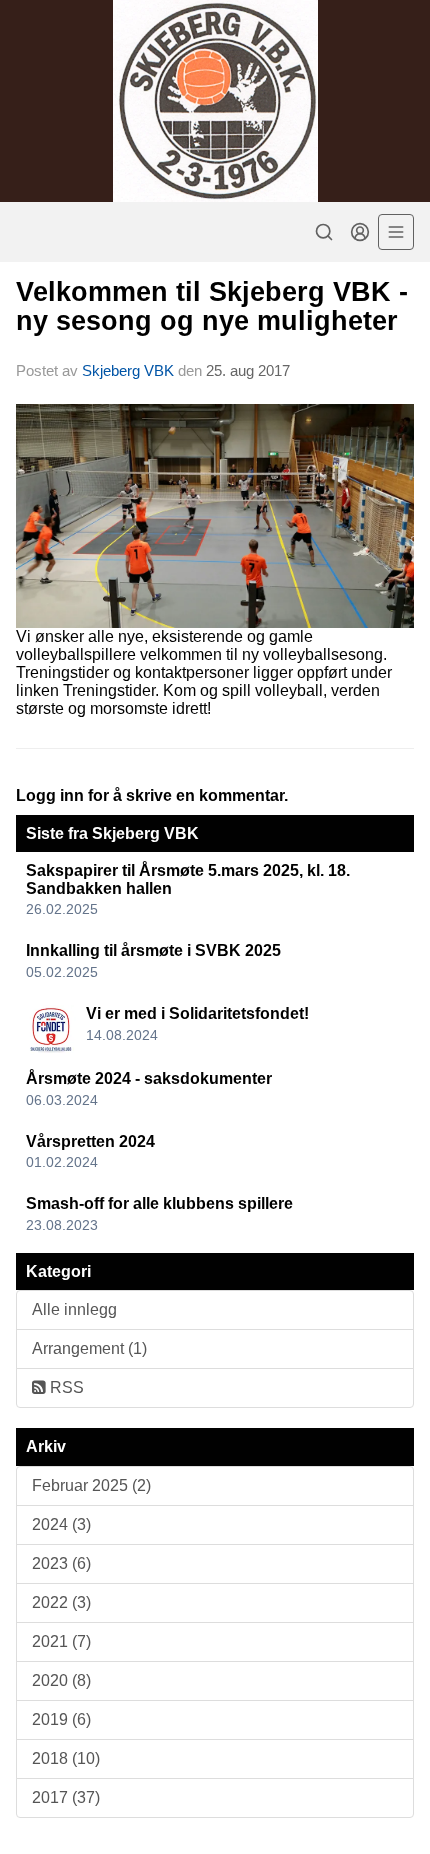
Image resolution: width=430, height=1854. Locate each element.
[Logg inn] (360, 232)
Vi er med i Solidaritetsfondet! (197, 1013)
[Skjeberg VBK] (215, 101)
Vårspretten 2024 (90, 1141)
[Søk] (324, 232)
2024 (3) (61, 1524)
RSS (65, 1387)
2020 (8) (61, 1680)
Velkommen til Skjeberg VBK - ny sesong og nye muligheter (212, 306)
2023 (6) (61, 1563)
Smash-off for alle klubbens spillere (159, 1203)
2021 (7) (61, 1641)
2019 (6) (61, 1719)
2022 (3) (61, 1602)
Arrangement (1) (89, 1348)
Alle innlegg (74, 1309)
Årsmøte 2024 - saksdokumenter (149, 1078)
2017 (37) (66, 1797)
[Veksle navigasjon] (396, 232)
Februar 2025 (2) (91, 1485)
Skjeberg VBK (128, 370)
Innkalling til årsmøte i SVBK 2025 (153, 950)
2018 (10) (66, 1758)
